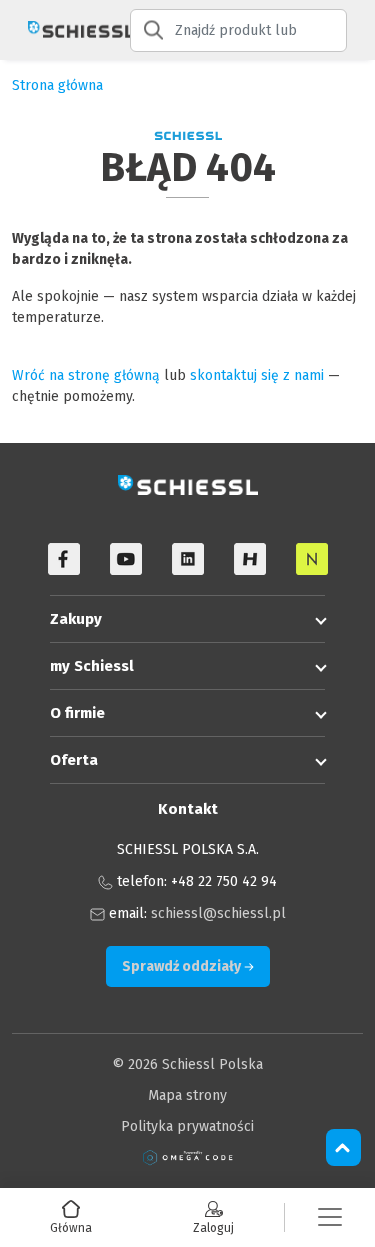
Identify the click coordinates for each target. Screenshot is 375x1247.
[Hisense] (250, 559)
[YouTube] (126, 559)
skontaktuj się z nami (257, 375)
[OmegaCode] (188, 1157)
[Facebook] (64, 559)
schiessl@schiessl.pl (218, 913)
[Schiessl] (65, 30)
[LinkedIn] (188, 559)
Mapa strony (187, 1095)
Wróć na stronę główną (86, 375)
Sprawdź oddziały (183, 966)
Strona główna (57, 85)
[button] (330, 1217)
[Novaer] (312, 559)
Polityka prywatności (187, 1126)
